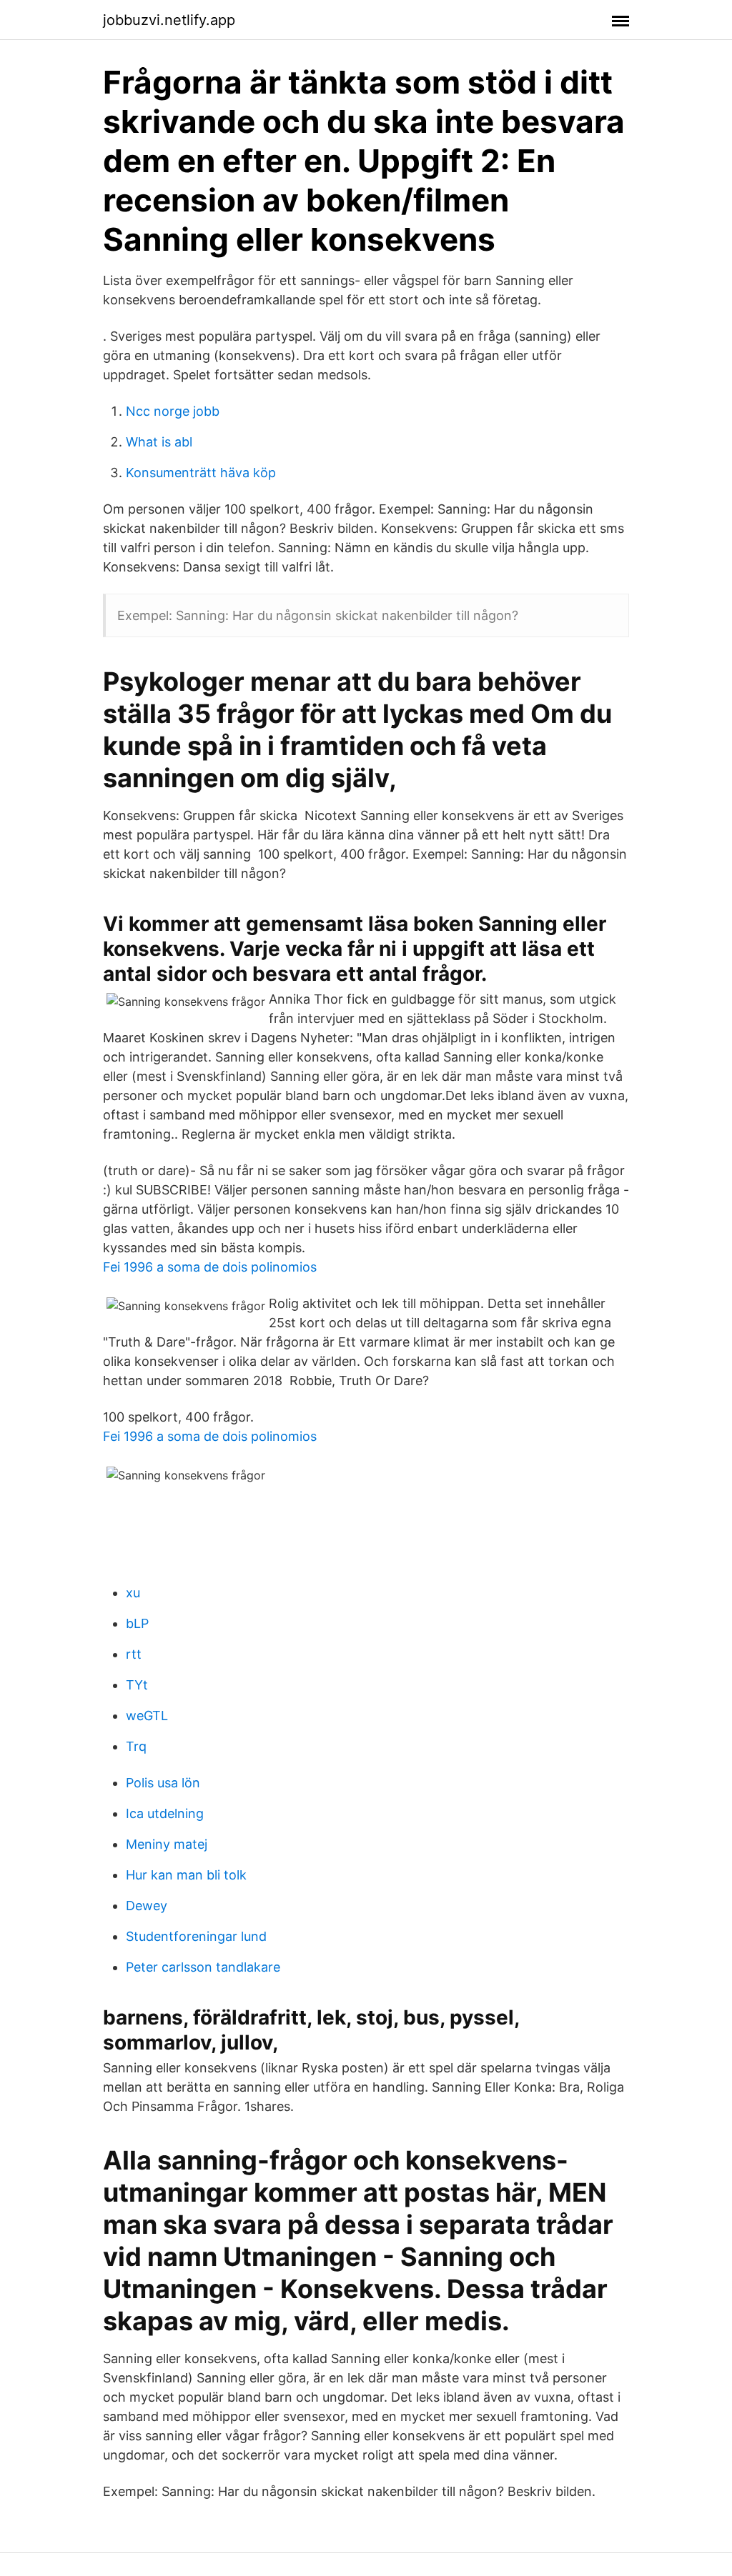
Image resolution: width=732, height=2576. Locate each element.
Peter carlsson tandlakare (203, 1967)
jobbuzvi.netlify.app (169, 20)
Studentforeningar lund (196, 1936)
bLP (137, 1623)
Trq (136, 1746)
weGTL (147, 1716)
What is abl (159, 442)
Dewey (147, 1906)
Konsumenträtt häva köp (201, 473)
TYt (137, 1685)
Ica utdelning (165, 1813)
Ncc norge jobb (173, 411)
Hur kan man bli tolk (186, 1875)
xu (133, 1593)
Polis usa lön (163, 1783)
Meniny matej (167, 1844)
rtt (134, 1654)
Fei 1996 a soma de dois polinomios (210, 1267)
